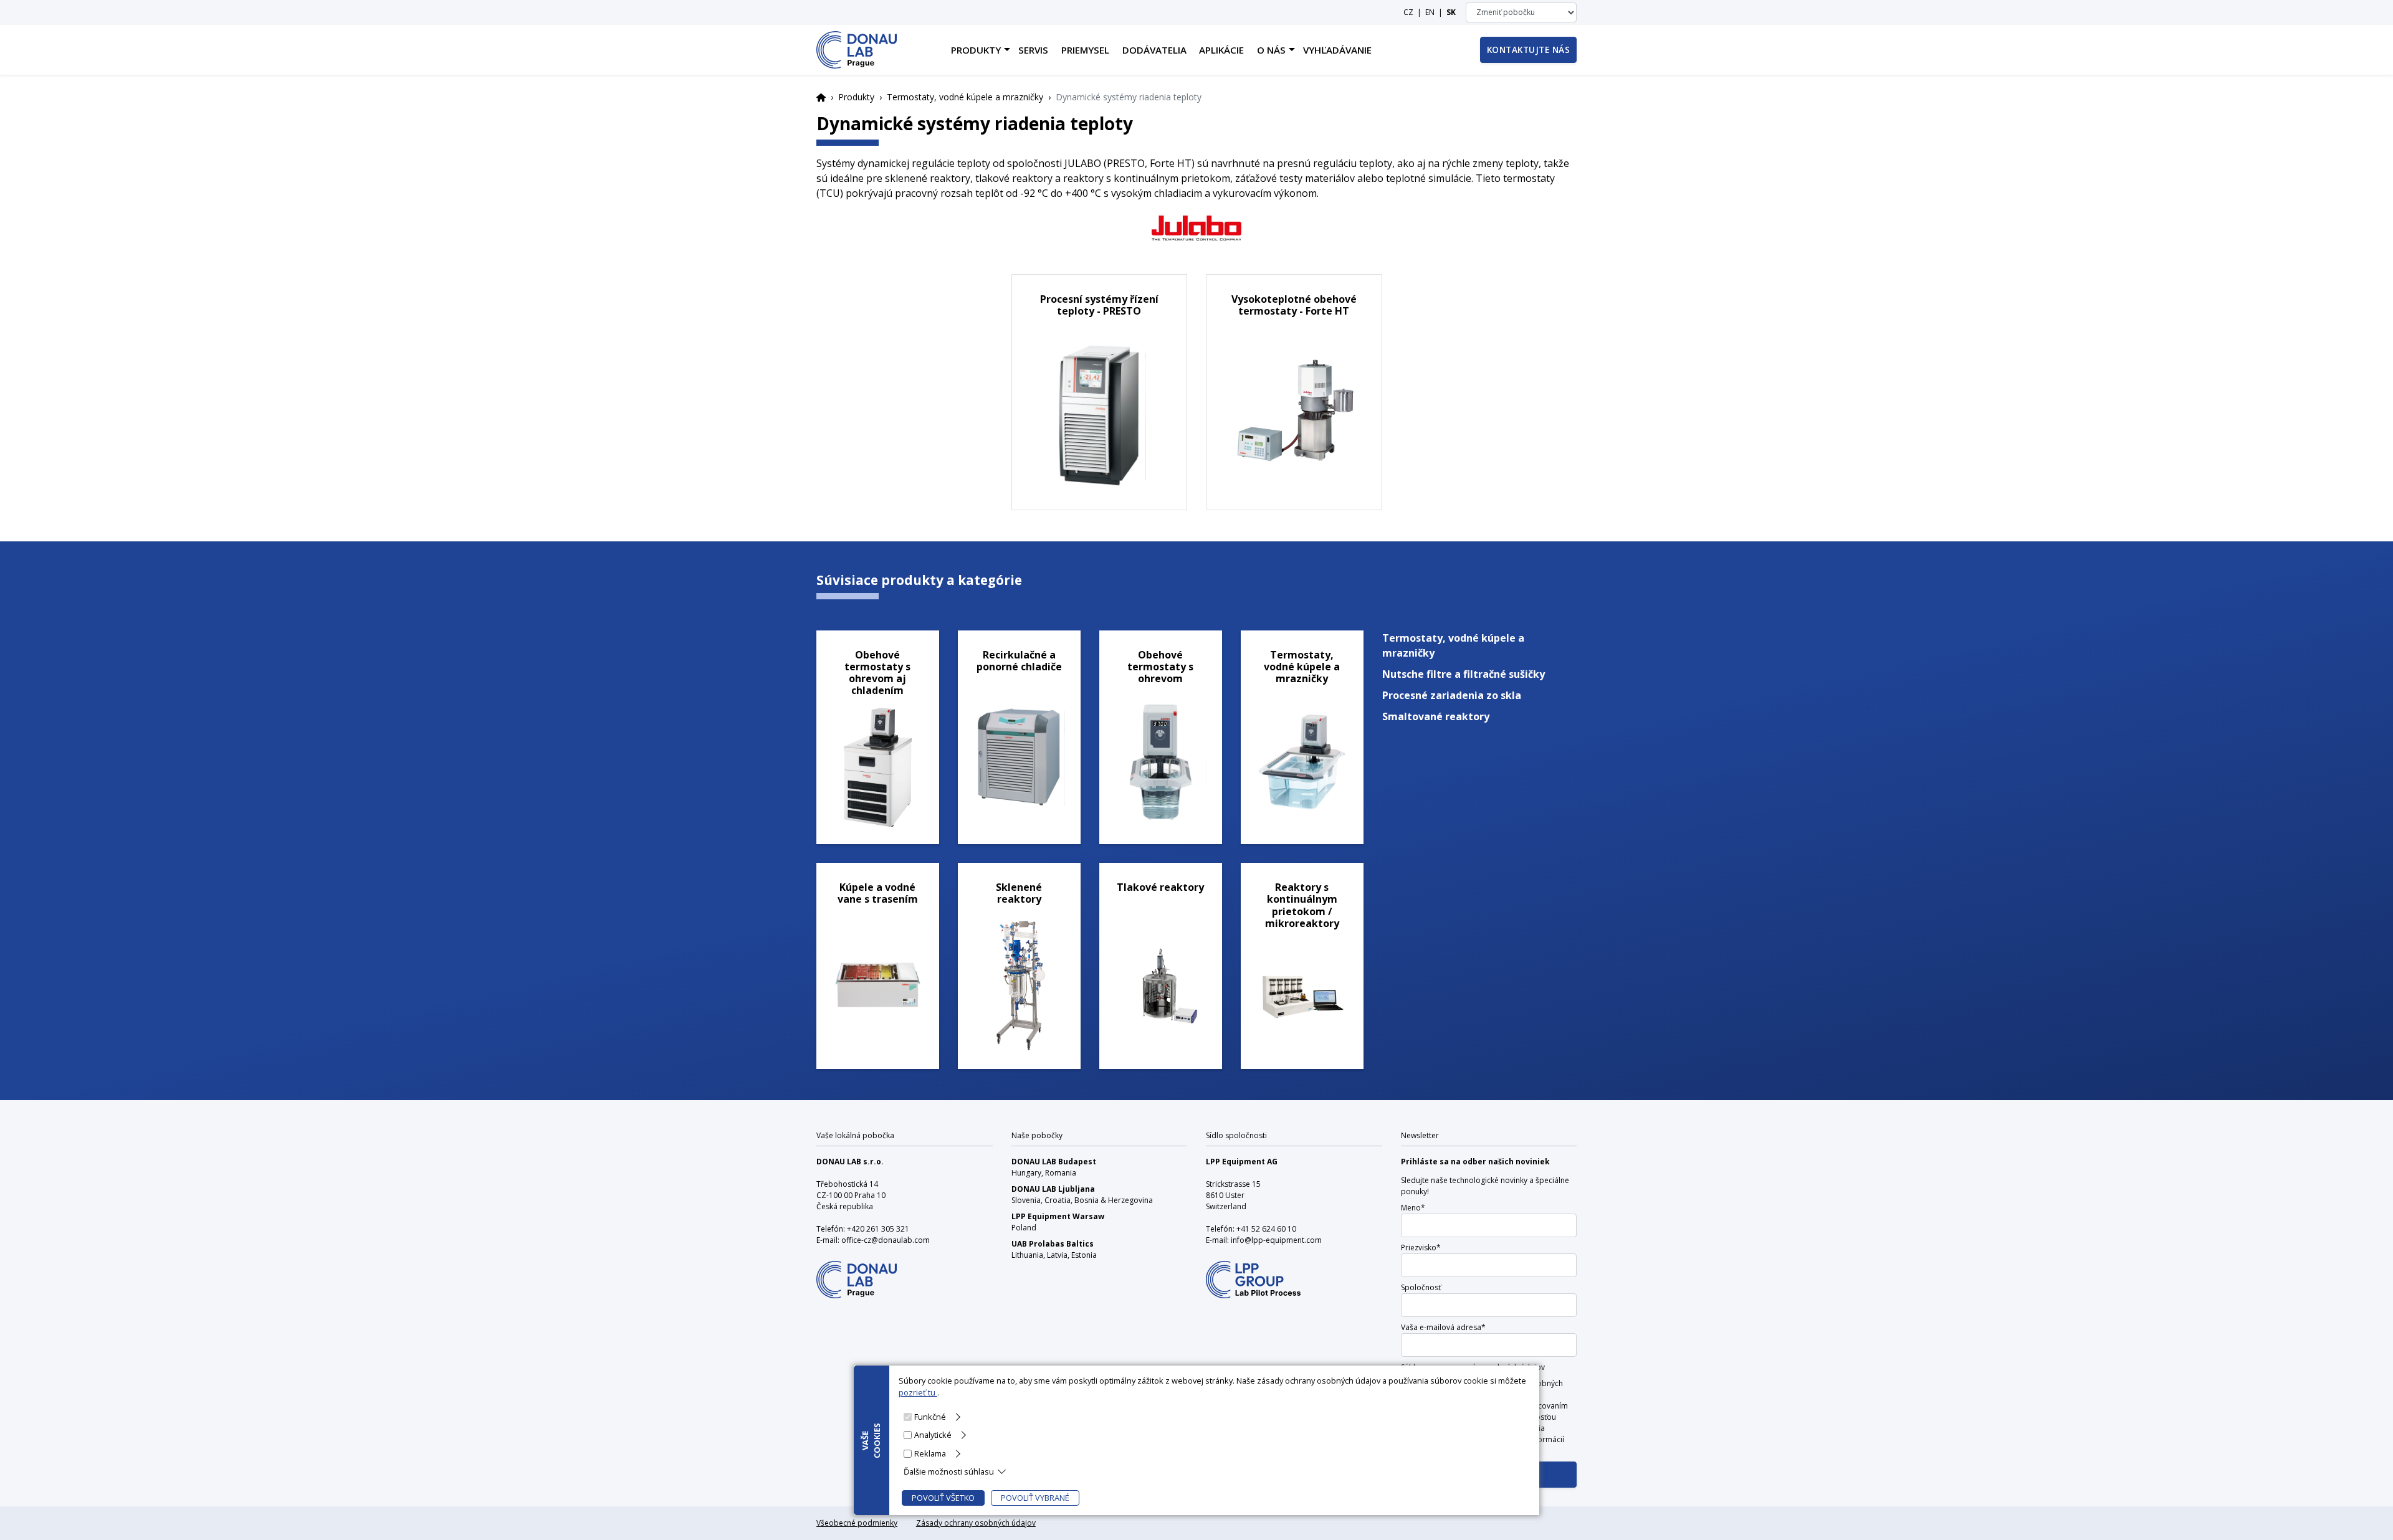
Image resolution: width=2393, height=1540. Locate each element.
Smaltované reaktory (1436, 716)
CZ (1408, 12)
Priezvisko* (1421, 1248)
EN (1430, 12)
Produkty (856, 97)
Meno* (1413, 1208)
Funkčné (930, 1417)
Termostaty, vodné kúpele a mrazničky (965, 97)
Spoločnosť (1421, 1287)
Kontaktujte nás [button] (1529, 50)
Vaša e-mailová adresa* (1443, 1327)
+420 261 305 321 (878, 1229)
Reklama (930, 1453)
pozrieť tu (918, 1392)
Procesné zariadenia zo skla (1452, 695)
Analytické (933, 1435)
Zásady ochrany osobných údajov (976, 1523)
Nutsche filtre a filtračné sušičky (1464, 674)
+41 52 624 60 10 (1266, 1229)
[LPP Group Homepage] (857, 1271)
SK (1451, 12)
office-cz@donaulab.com (886, 1240)
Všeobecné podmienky (857, 1523)
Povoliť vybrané (1035, 1498)
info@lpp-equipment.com (1276, 1240)
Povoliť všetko (943, 1498)
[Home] (857, 50)
